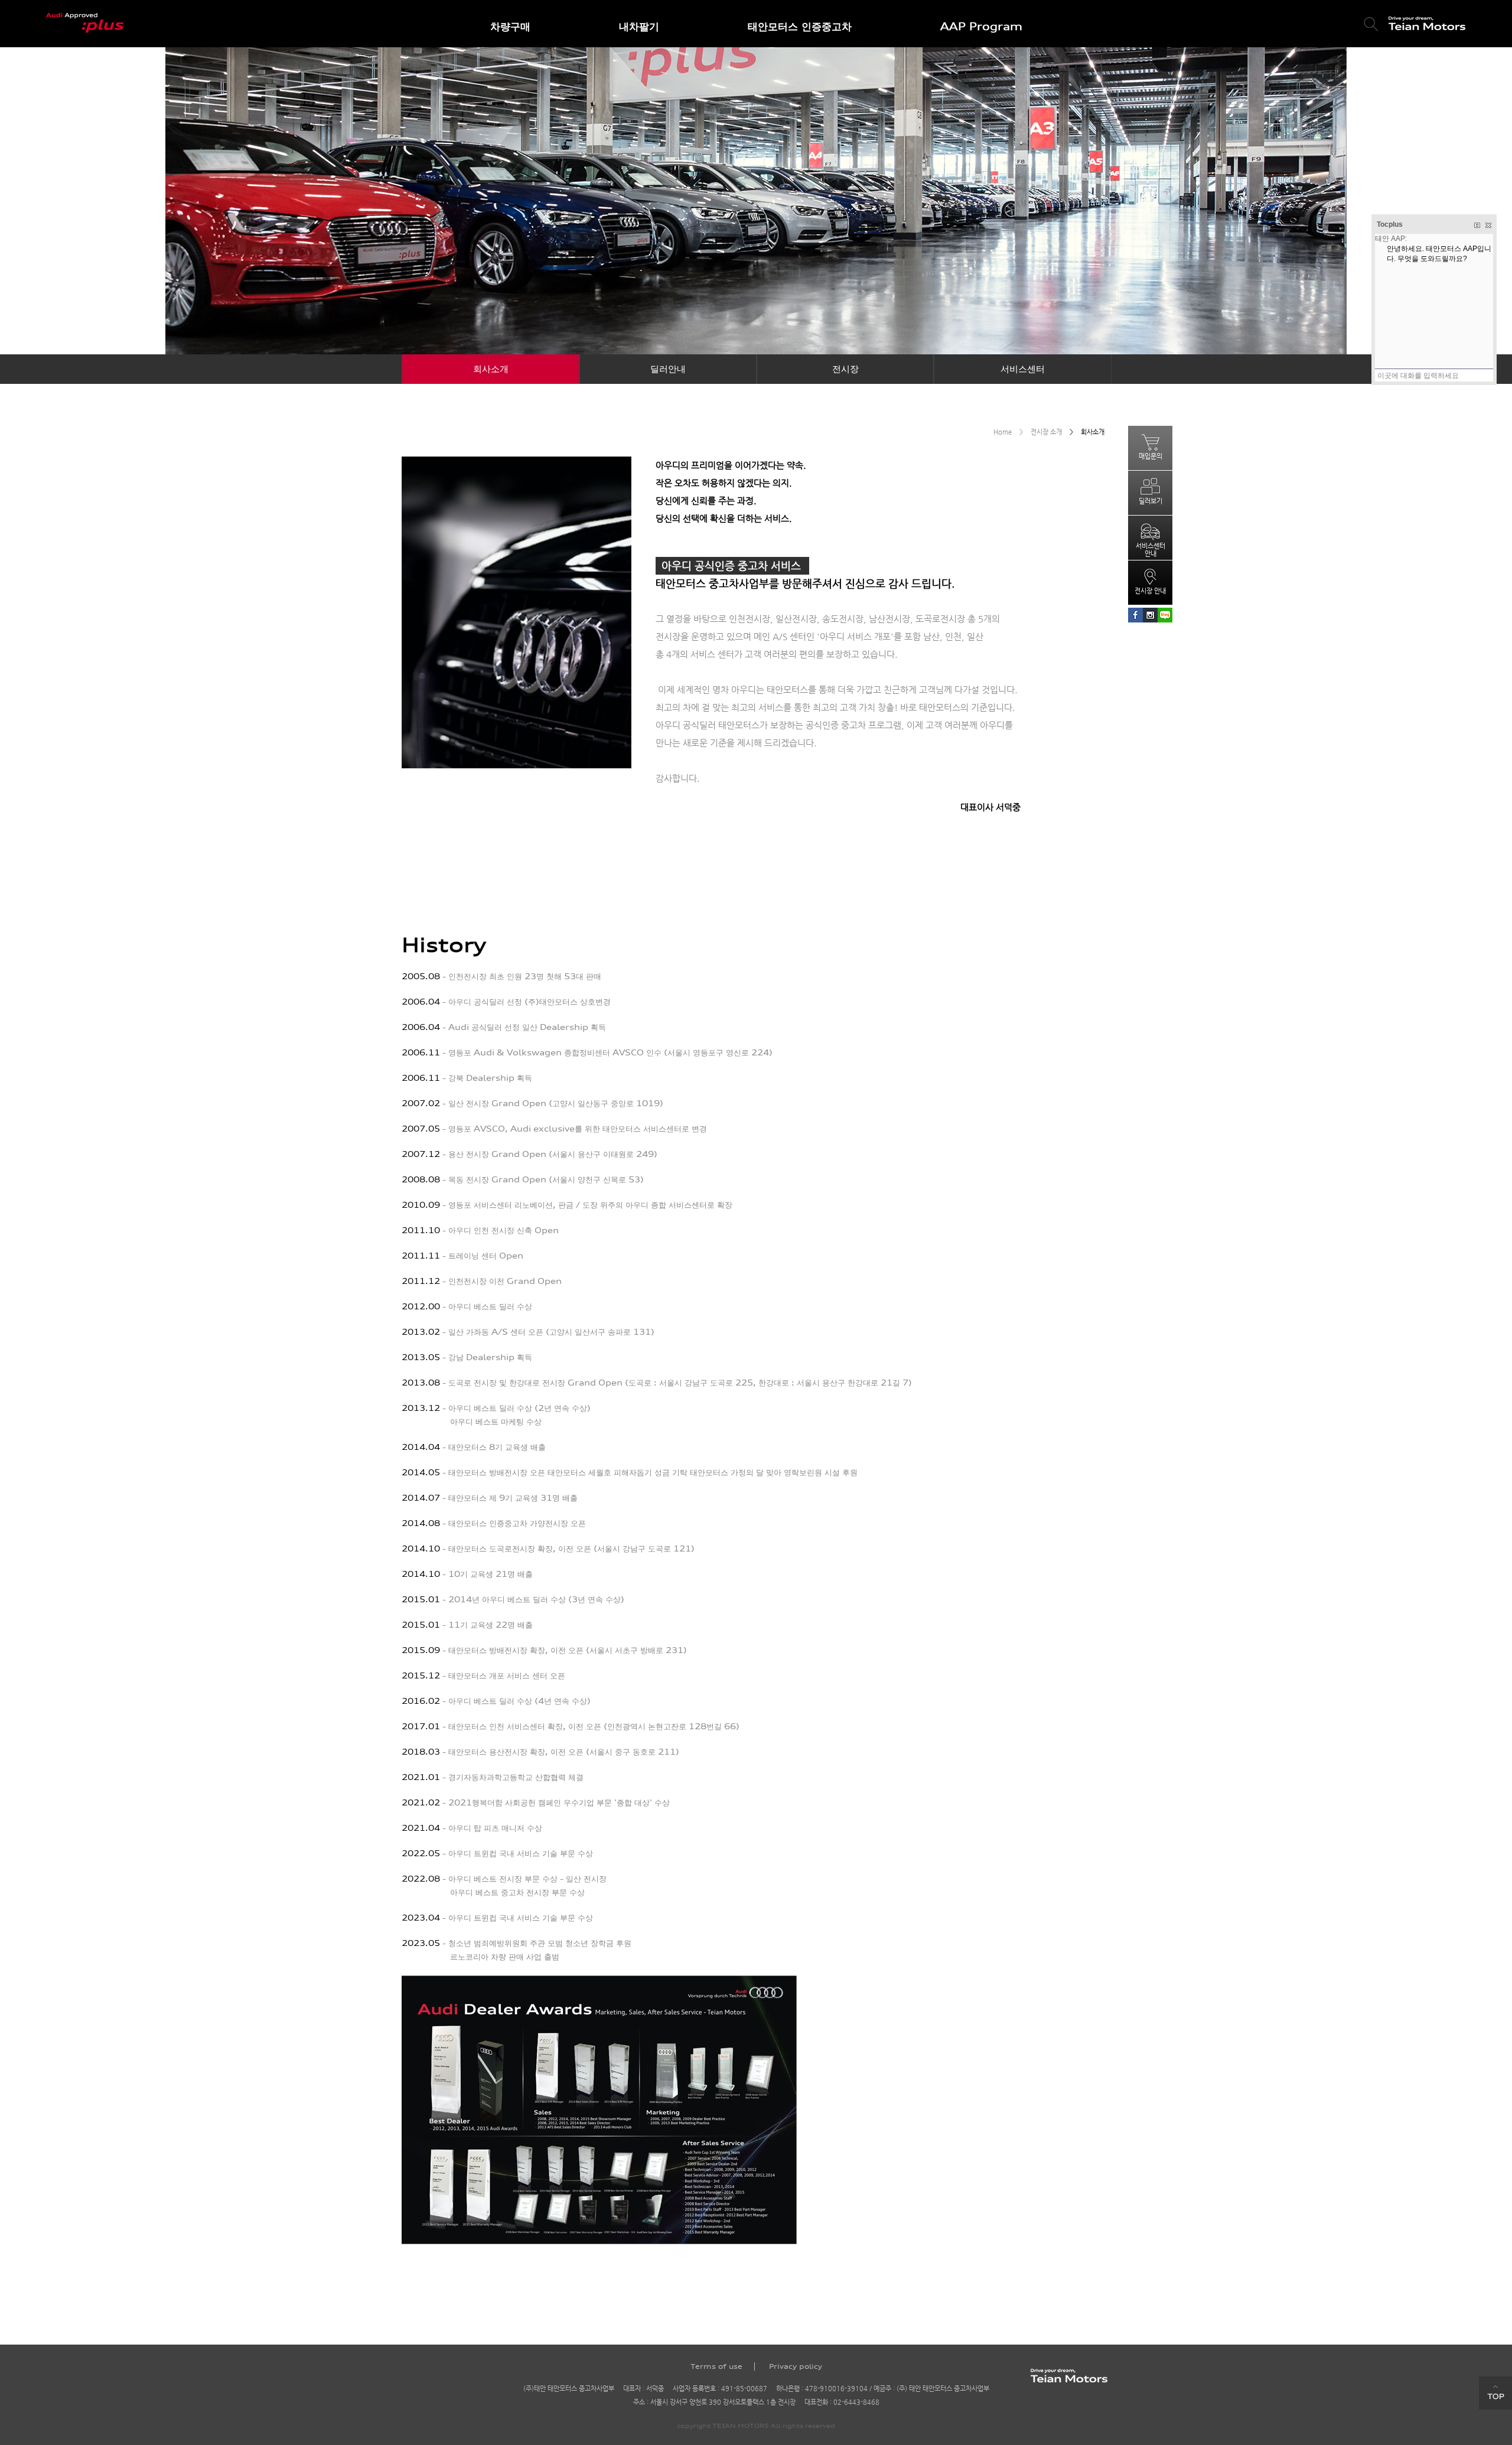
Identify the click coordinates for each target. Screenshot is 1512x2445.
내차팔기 (639, 26)
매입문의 (1151, 456)
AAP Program (981, 26)
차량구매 (510, 26)
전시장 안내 (1150, 591)
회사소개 (491, 369)
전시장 (845, 369)
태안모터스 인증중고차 (800, 26)
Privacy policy (796, 2366)
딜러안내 (668, 369)
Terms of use (716, 2366)
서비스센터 (1023, 369)
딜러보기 (1151, 501)
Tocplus (1390, 224)
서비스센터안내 (1151, 550)
